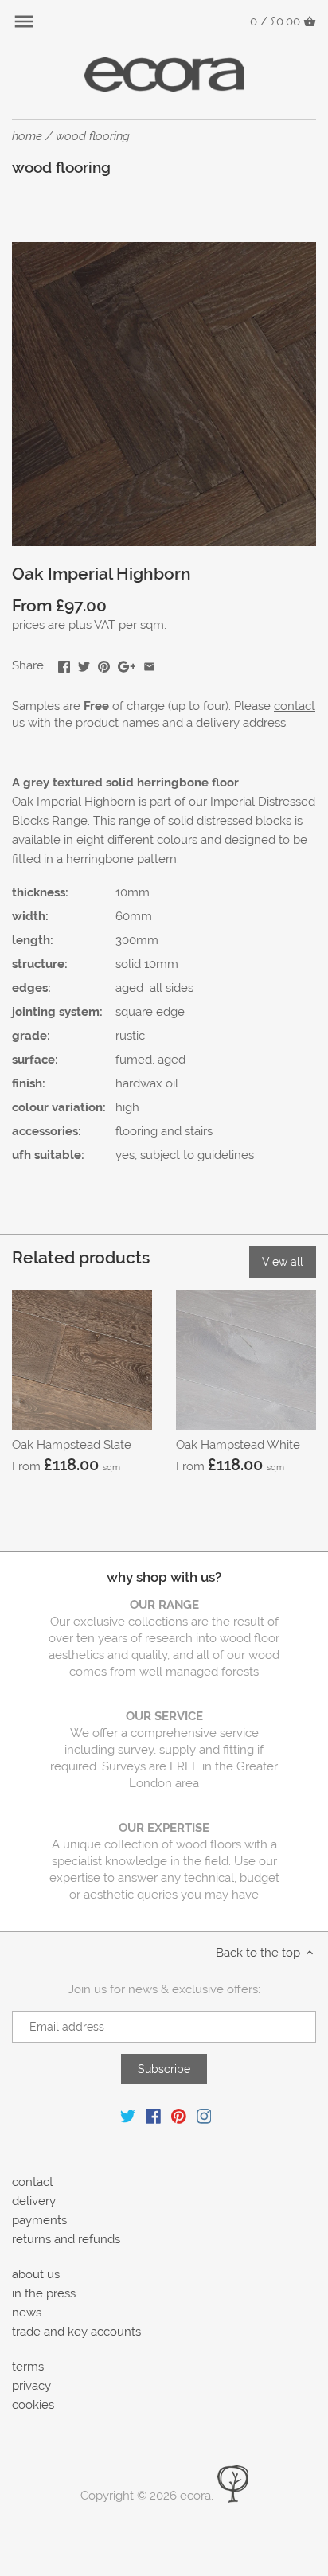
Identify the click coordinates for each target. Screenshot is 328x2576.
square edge (150, 1012)
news (27, 2313)
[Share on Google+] (127, 664)
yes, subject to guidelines (185, 1155)
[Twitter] (128, 2115)
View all (283, 1262)
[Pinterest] (179, 2115)
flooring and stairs (164, 1131)
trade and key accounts (76, 2332)
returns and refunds (66, 2239)
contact (33, 2182)
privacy (31, 2386)
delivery (34, 2201)
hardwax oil (147, 1083)
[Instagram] (204, 2115)
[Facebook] (153, 2115)
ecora (195, 2496)
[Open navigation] (24, 21)
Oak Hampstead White (238, 1445)
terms (28, 2367)
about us (36, 2274)
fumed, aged (150, 1060)
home (27, 136)
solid (128, 964)
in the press (44, 2293)
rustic (130, 1036)
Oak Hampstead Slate (72, 1445)
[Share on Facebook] (64, 664)
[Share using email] (149, 664)
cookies (33, 2405)
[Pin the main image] (104, 664)
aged (129, 988)
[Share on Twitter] (84, 664)
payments (39, 2220)
